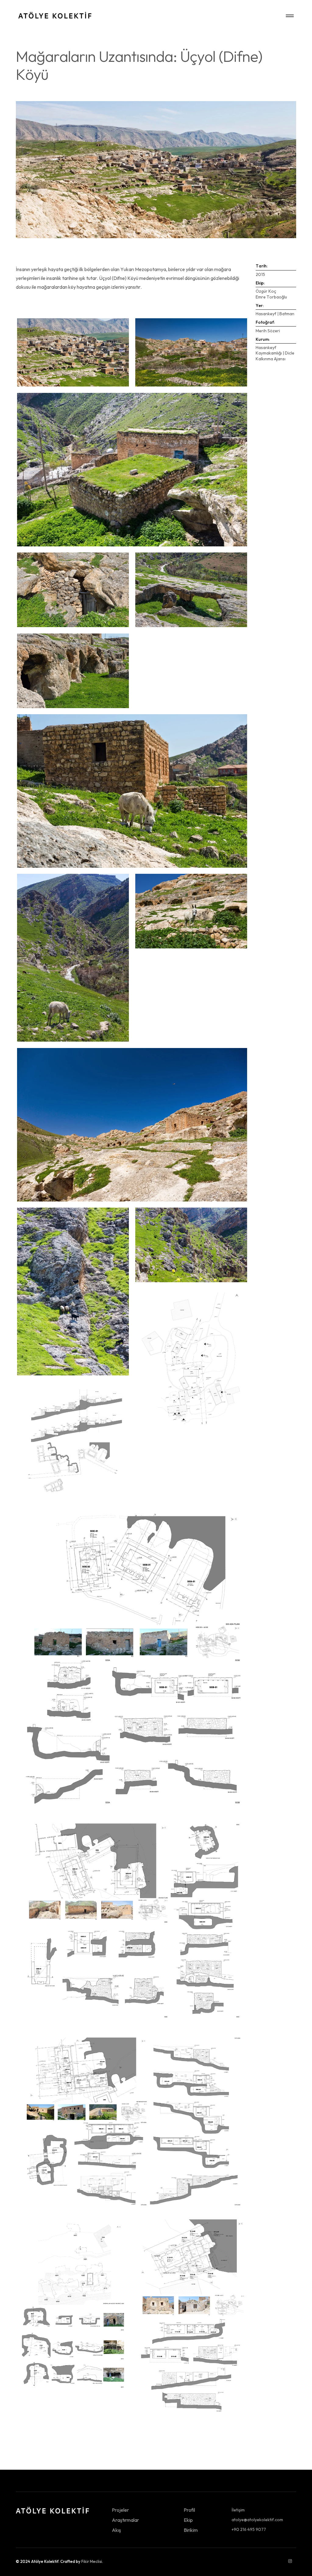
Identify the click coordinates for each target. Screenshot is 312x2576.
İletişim (238, 2510)
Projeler (120, 2510)
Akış (116, 2530)
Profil (189, 2510)
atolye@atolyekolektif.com (257, 2520)
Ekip (188, 2520)
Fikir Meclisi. (92, 2561)
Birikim (191, 2530)
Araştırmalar (125, 2520)
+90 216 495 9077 (249, 2529)
